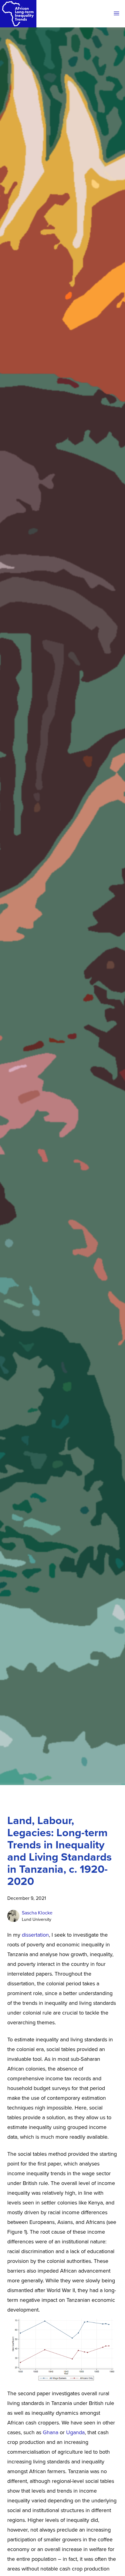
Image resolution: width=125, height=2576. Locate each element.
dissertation (35, 1935)
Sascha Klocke (37, 1913)
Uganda (75, 2432)
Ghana (51, 2432)
